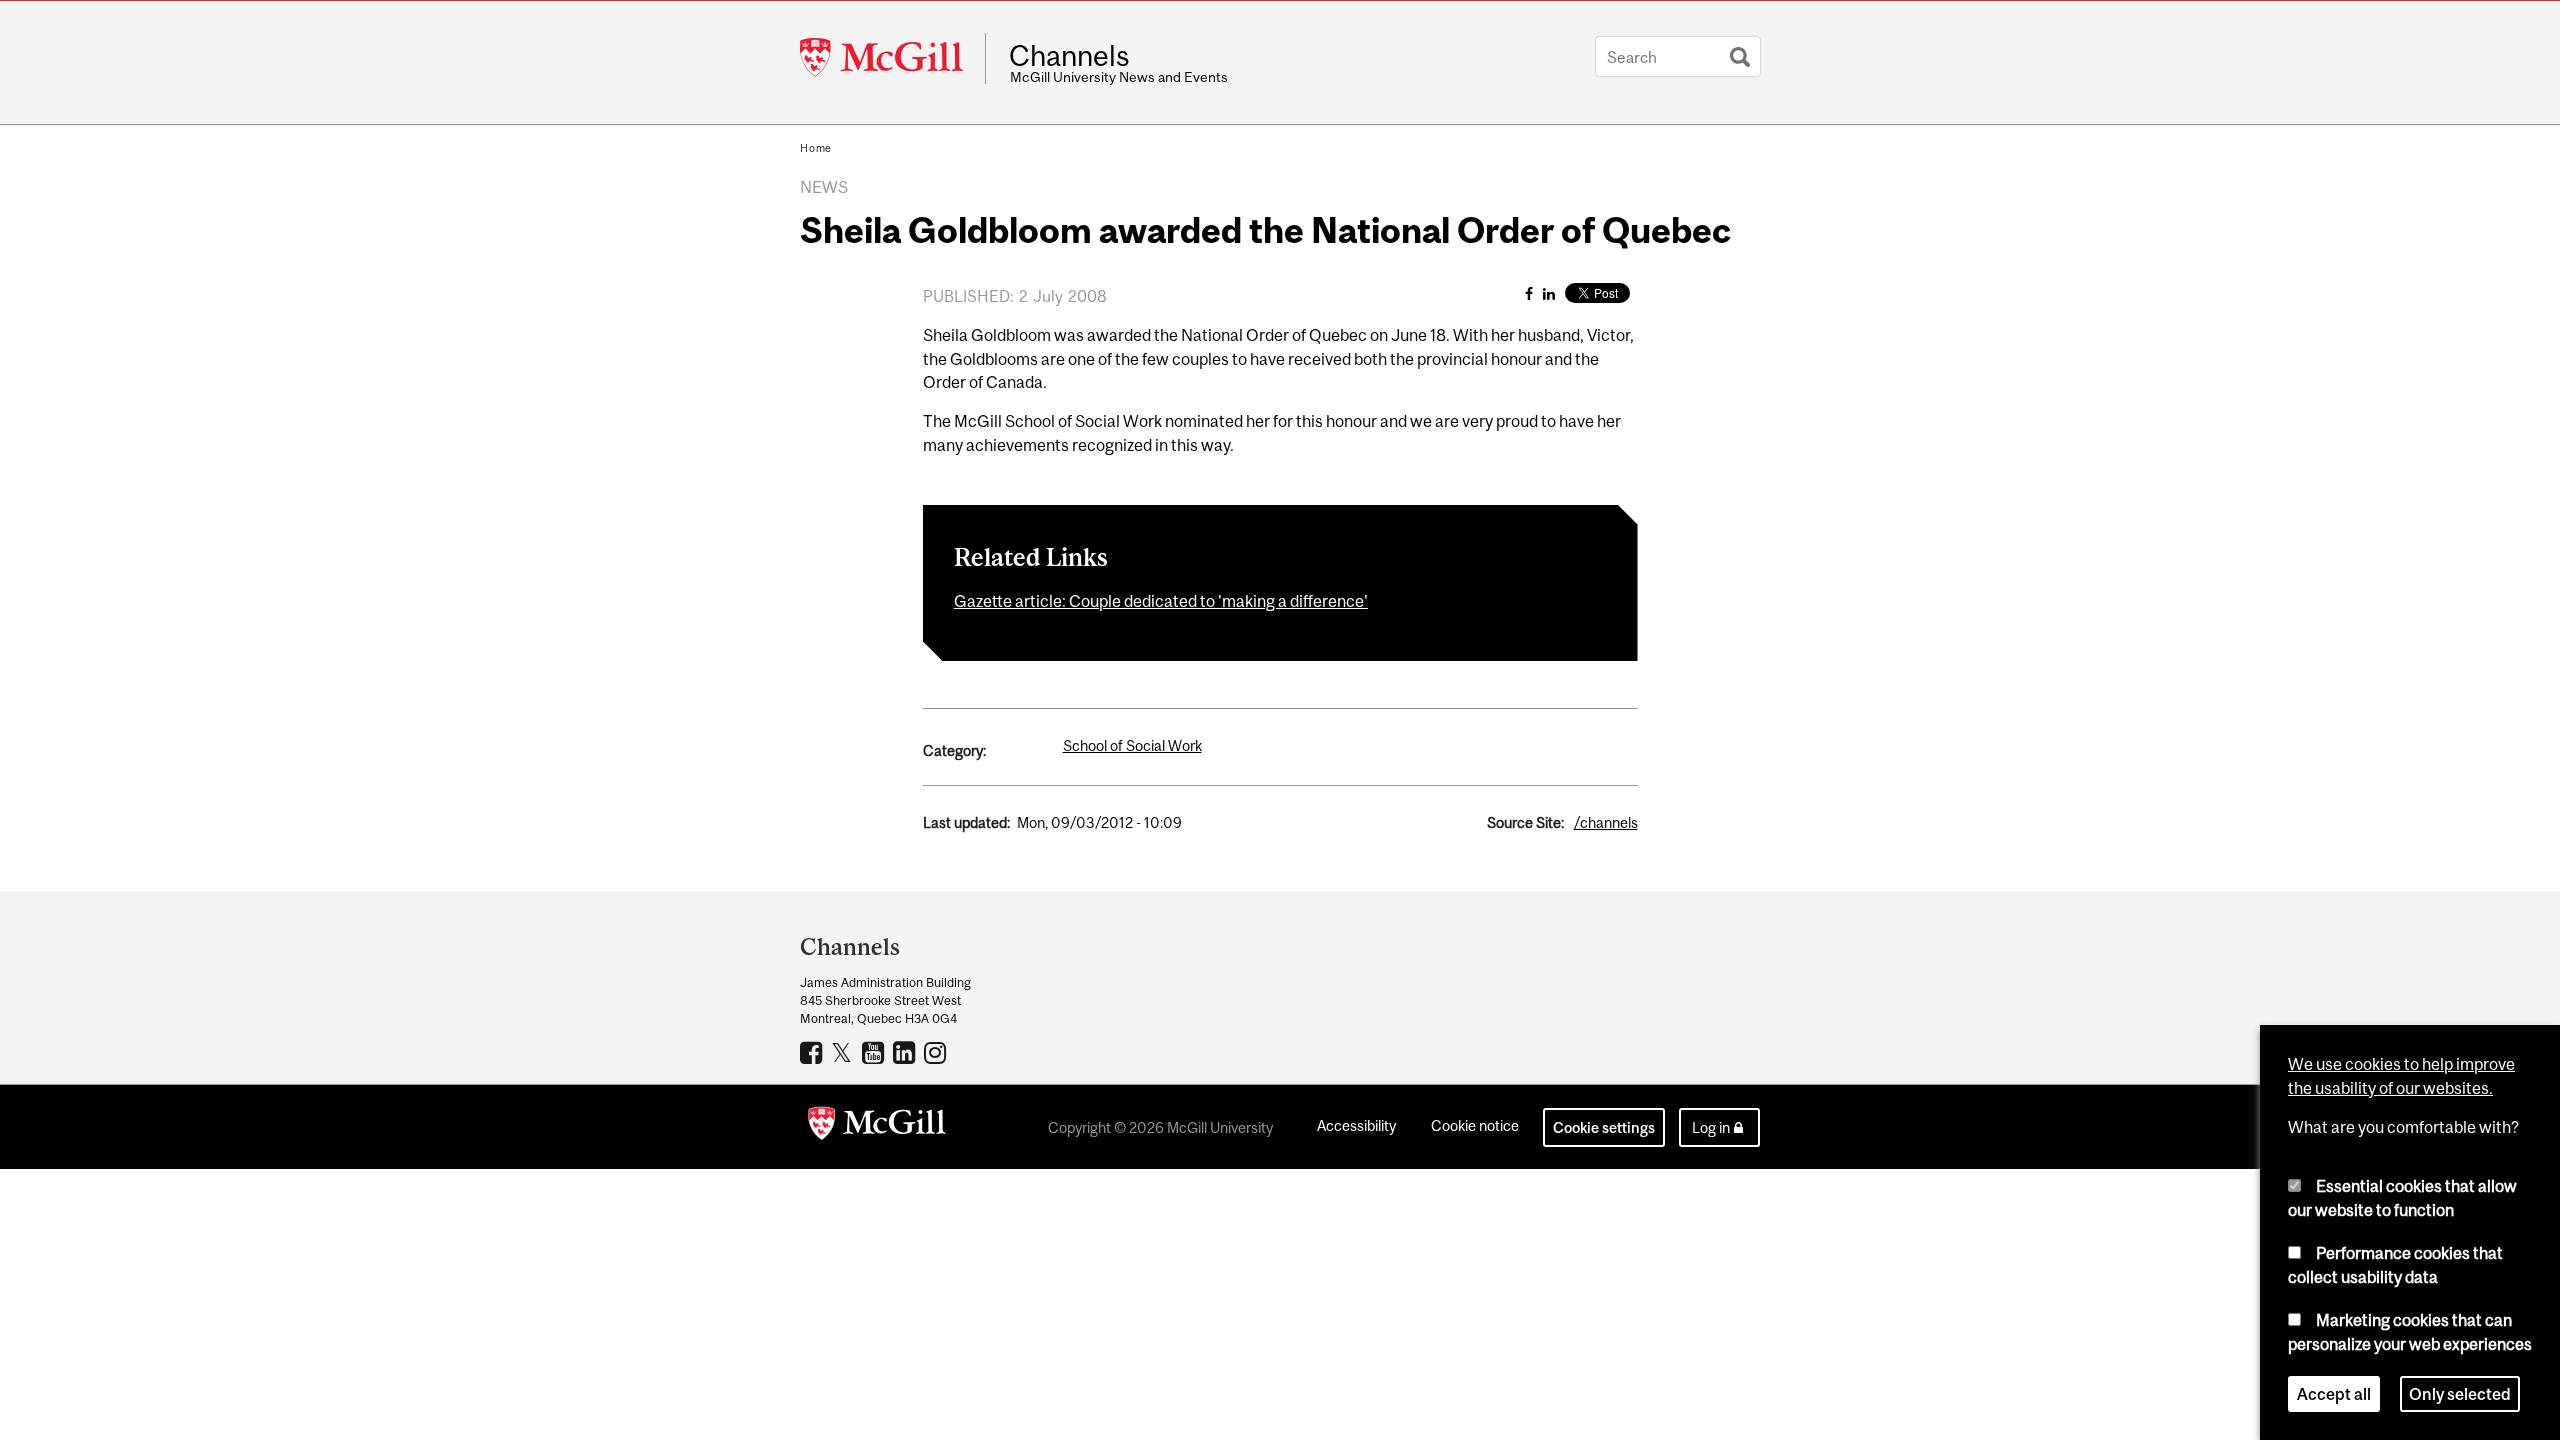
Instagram (937, 1052)
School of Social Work (1132, 745)
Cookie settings (1604, 1127)
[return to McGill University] (877, 1127)
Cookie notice (1475, 1125)
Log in (1711, 1127)
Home (816, 148)
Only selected (2460, 1394)
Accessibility (1356, 1125)
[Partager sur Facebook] (1529, 293)
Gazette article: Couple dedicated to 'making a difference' (1161, 601)
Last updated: (966, 822)
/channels (1606, 822)
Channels (1069, 56)
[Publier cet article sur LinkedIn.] (1549, 293)
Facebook (813, 1052)
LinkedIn (906, 1052)
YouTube (875, 1052)
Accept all (2334, 1394)
